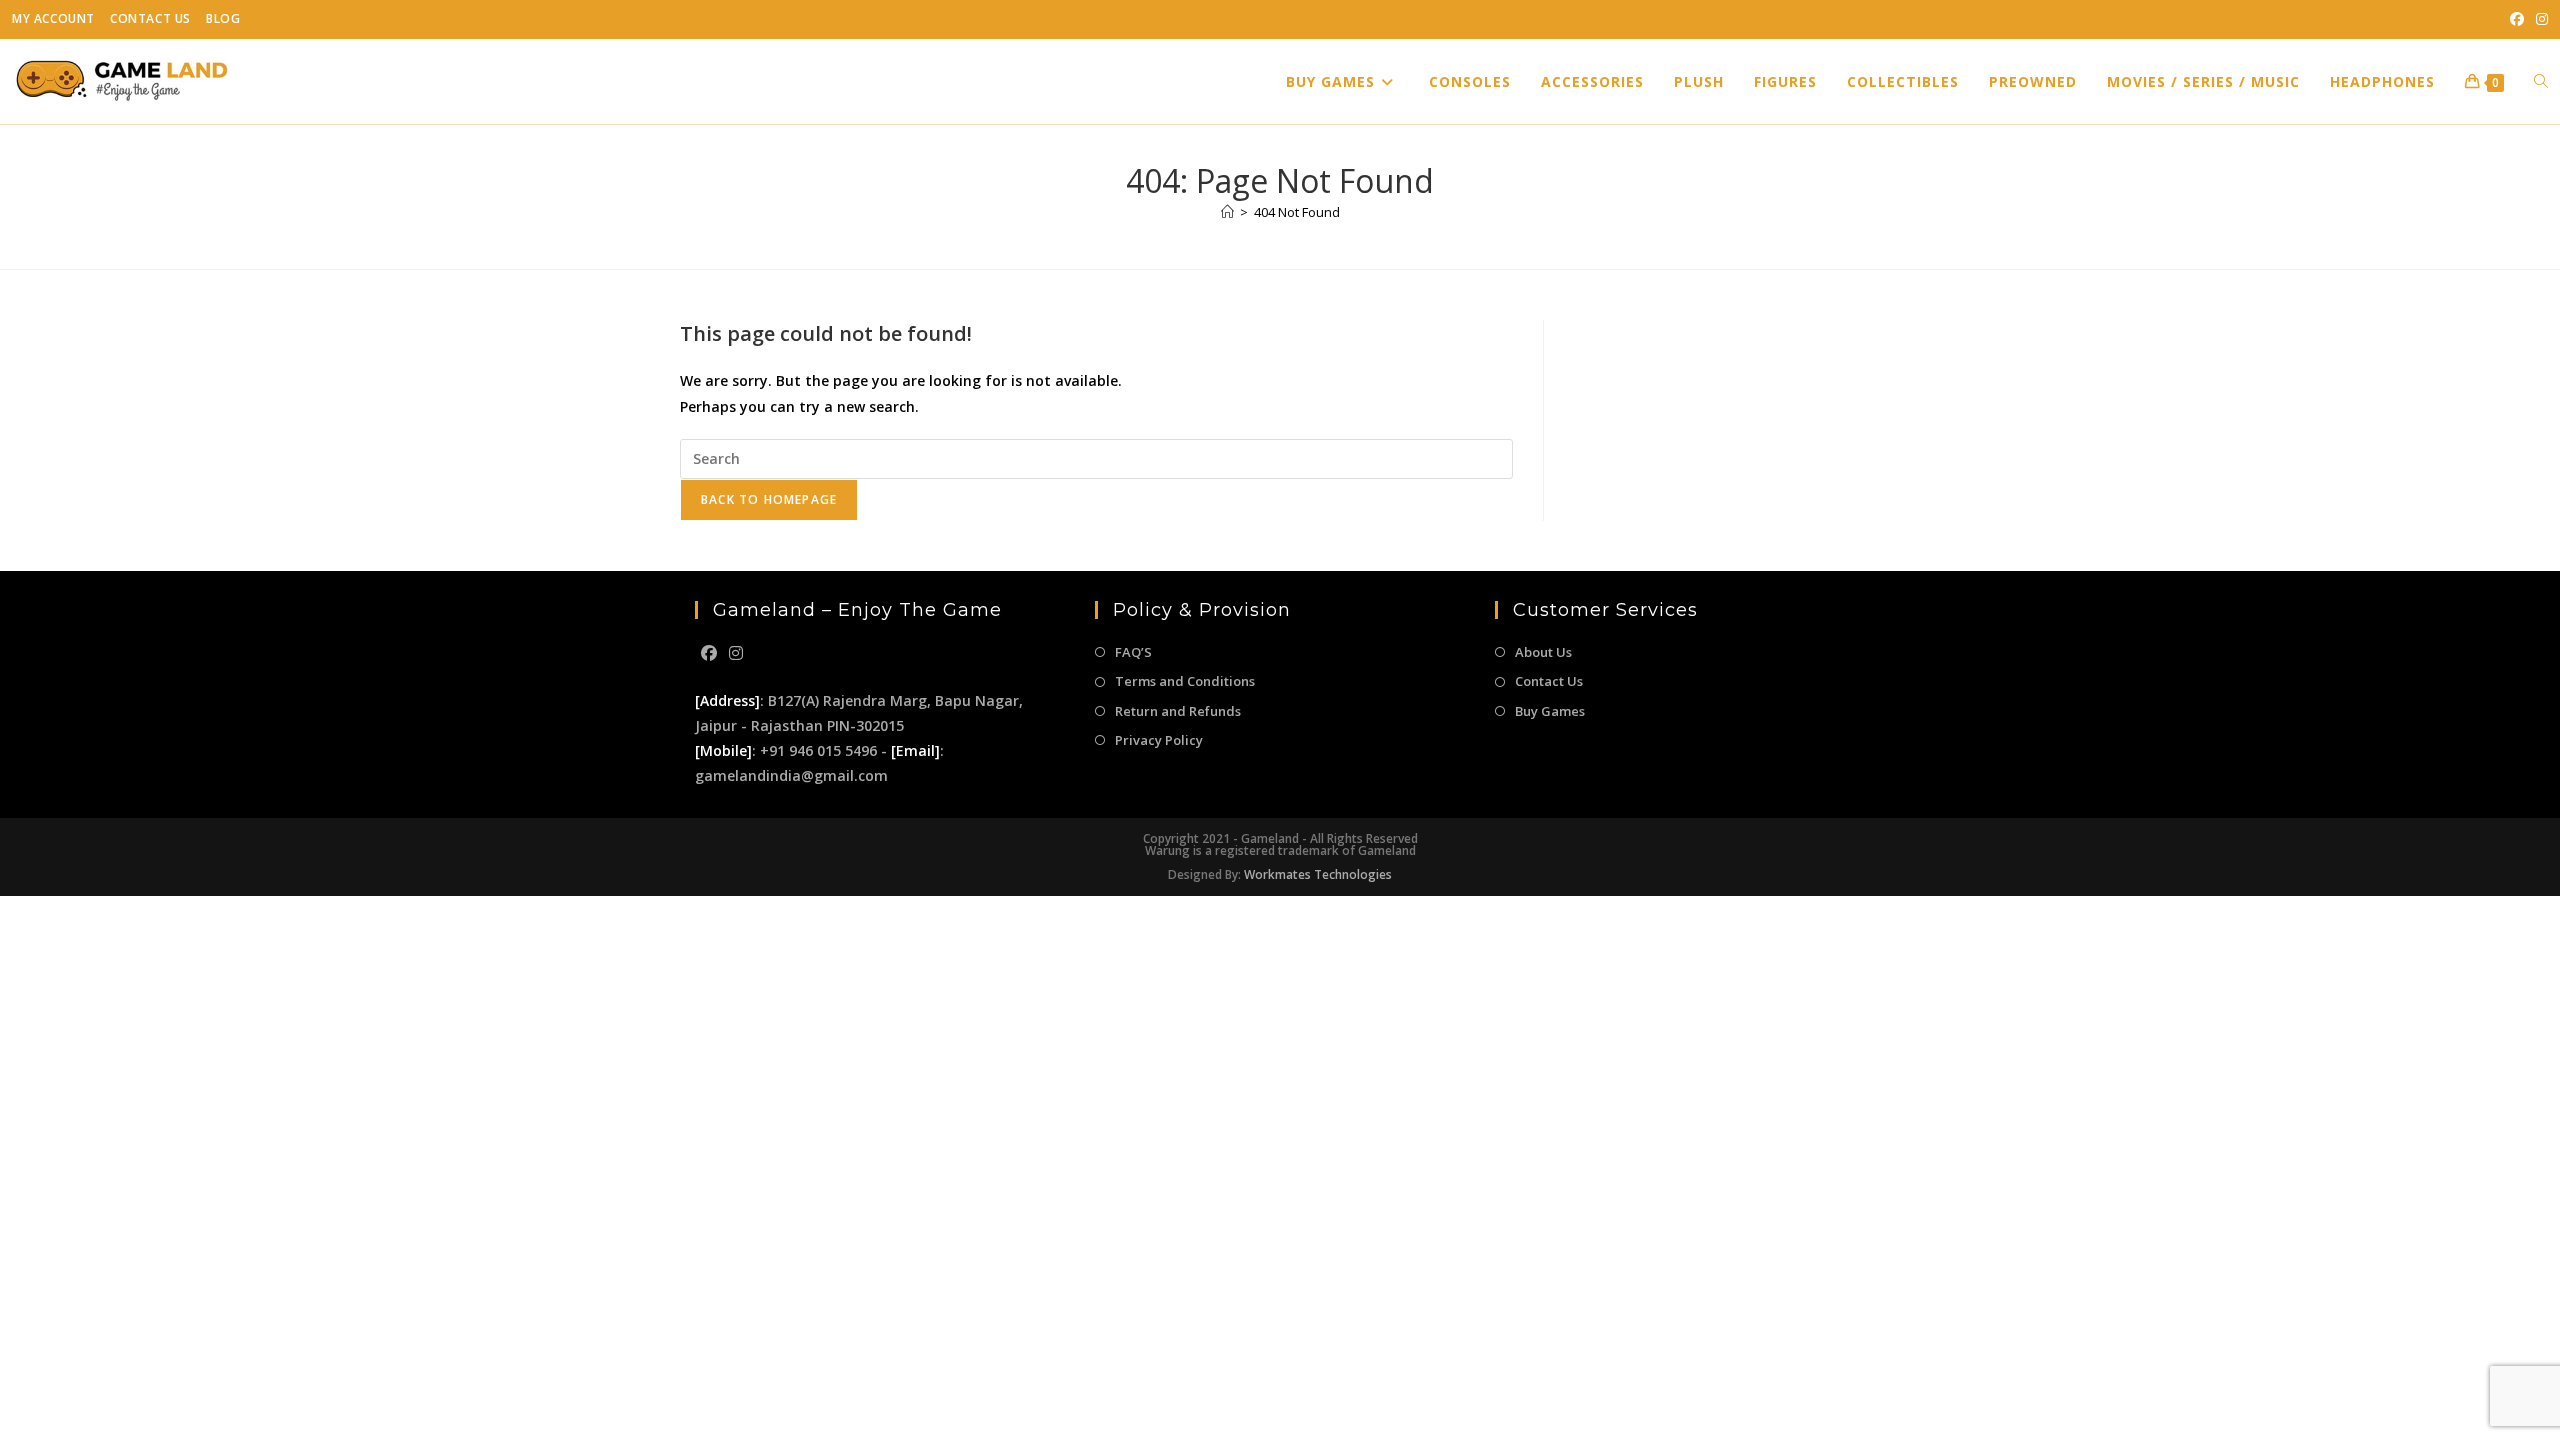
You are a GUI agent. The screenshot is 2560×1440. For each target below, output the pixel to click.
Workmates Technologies (1318, 874)
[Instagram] (736, 653)
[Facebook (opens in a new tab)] (2517, 19)
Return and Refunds (1178, 711)
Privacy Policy (1159, 740)
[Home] (1227, 212)
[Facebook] (709, 653)
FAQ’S (1133, 652)
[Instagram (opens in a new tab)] (2539, 19)
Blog (223, 18)
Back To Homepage (769, 499)
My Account (53, 18)
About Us (1543, 652)
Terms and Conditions (1185, 681)
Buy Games (1550, 711)
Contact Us (150, 18)
